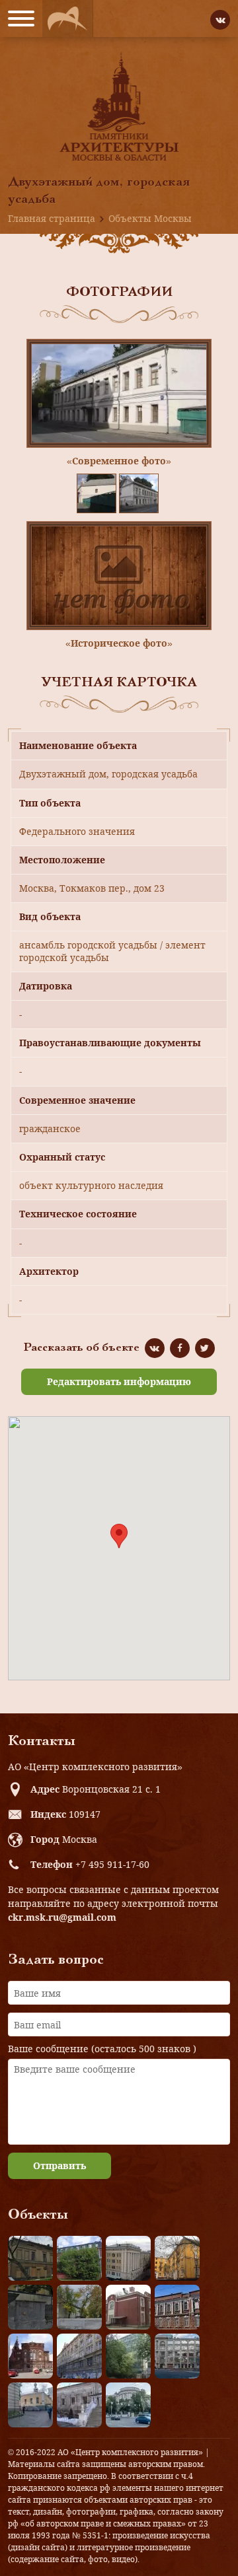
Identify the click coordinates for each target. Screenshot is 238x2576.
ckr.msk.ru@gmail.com (62, 1917)
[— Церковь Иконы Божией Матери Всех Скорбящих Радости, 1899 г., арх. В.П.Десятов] (30, 2356)
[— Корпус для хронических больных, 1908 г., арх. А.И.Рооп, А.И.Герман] (128, 2258)
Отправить (59, 2165)
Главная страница (52, 218)
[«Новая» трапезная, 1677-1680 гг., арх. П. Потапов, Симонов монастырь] (79, 2405)
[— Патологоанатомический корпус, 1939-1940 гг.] (128, 2307)
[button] (119, 1536)
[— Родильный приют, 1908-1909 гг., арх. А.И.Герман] (177, 2307)
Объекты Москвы (150, 218)
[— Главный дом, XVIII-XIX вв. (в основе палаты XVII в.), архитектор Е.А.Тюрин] (30, 2258)
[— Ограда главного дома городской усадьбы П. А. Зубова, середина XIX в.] (30, 2307)
